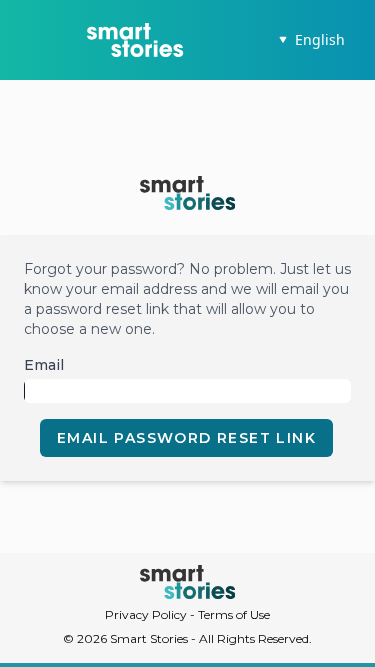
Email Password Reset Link (186, 438)
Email (44, 365)
